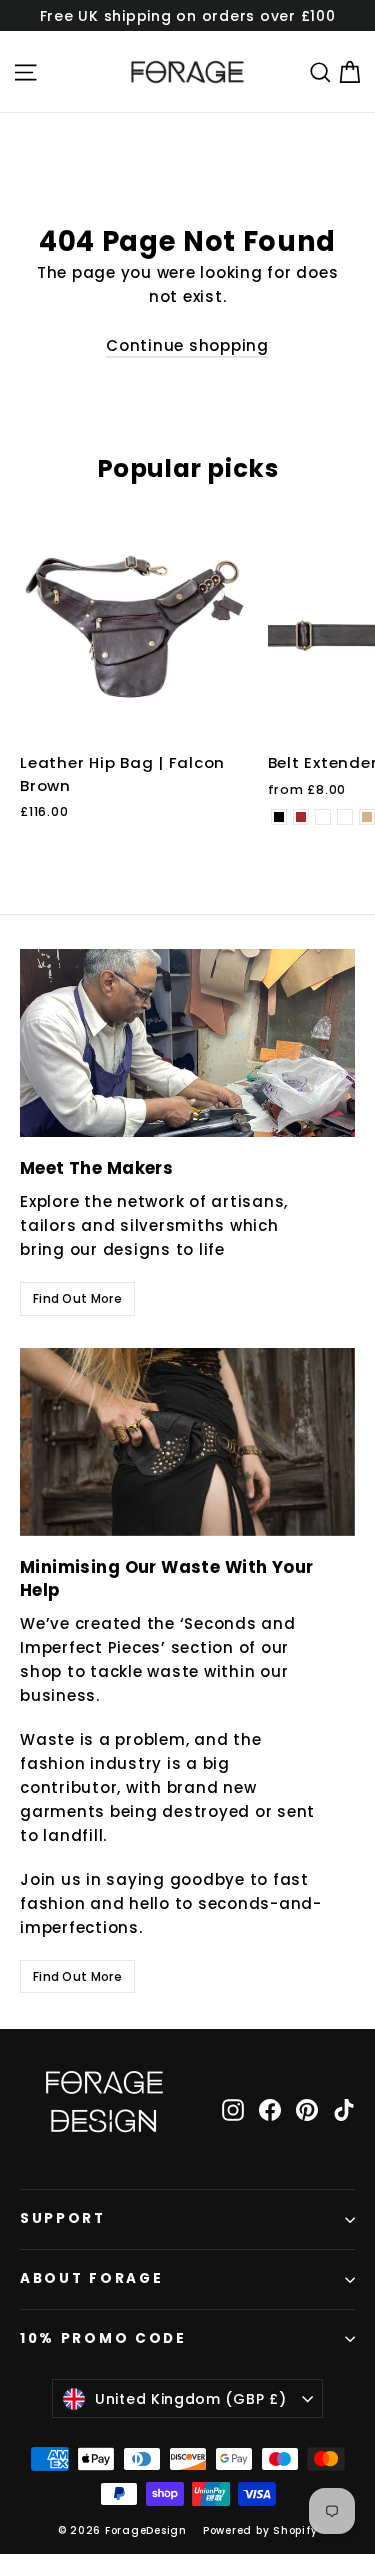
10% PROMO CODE (103, 2338)
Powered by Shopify (260, 2530)
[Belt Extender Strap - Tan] (367, 817)
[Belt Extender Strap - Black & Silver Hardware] (323, 817)
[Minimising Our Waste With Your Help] (187, 1442)
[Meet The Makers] (187, 1043)
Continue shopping (187, 345)
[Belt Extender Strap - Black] (279, 817)
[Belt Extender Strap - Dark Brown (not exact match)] (345, 817)
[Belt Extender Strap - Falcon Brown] (301, 817)
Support (63, 2218)
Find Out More (77, 1298)
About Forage (91, 2278)
